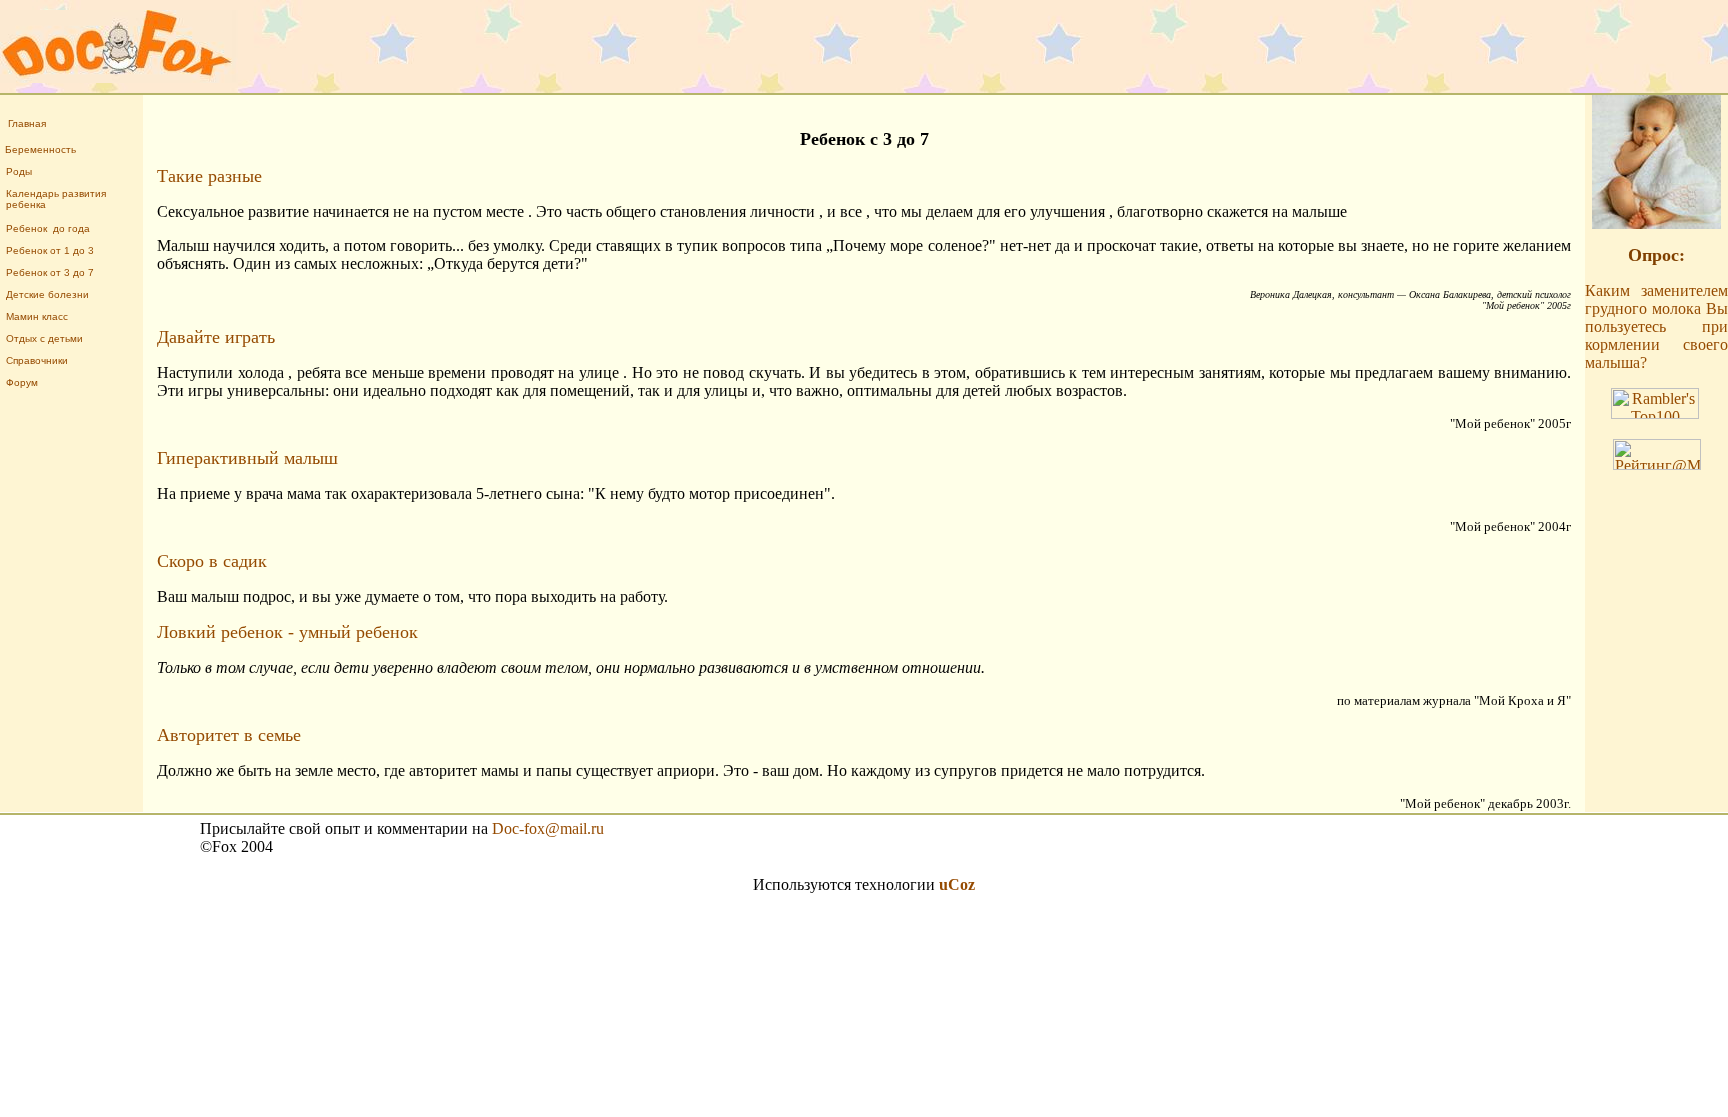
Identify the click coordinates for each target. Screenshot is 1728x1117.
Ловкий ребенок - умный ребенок (287, 632)
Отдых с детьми (44, 338)
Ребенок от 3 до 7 (50, 272)
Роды (19, 171)
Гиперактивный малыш (247, 458)
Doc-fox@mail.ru (548, 828)
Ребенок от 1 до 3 (50, 250)
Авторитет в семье (229, 735)
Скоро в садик (212, 561)
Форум (22, 382)
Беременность (40, 149)
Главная (27, 123)
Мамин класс (37, 316)
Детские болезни (47, 294)
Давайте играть (216, 337)
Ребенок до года (48, 228)
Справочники (37, 360)
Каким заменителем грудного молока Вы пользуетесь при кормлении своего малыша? (1656, 326)
